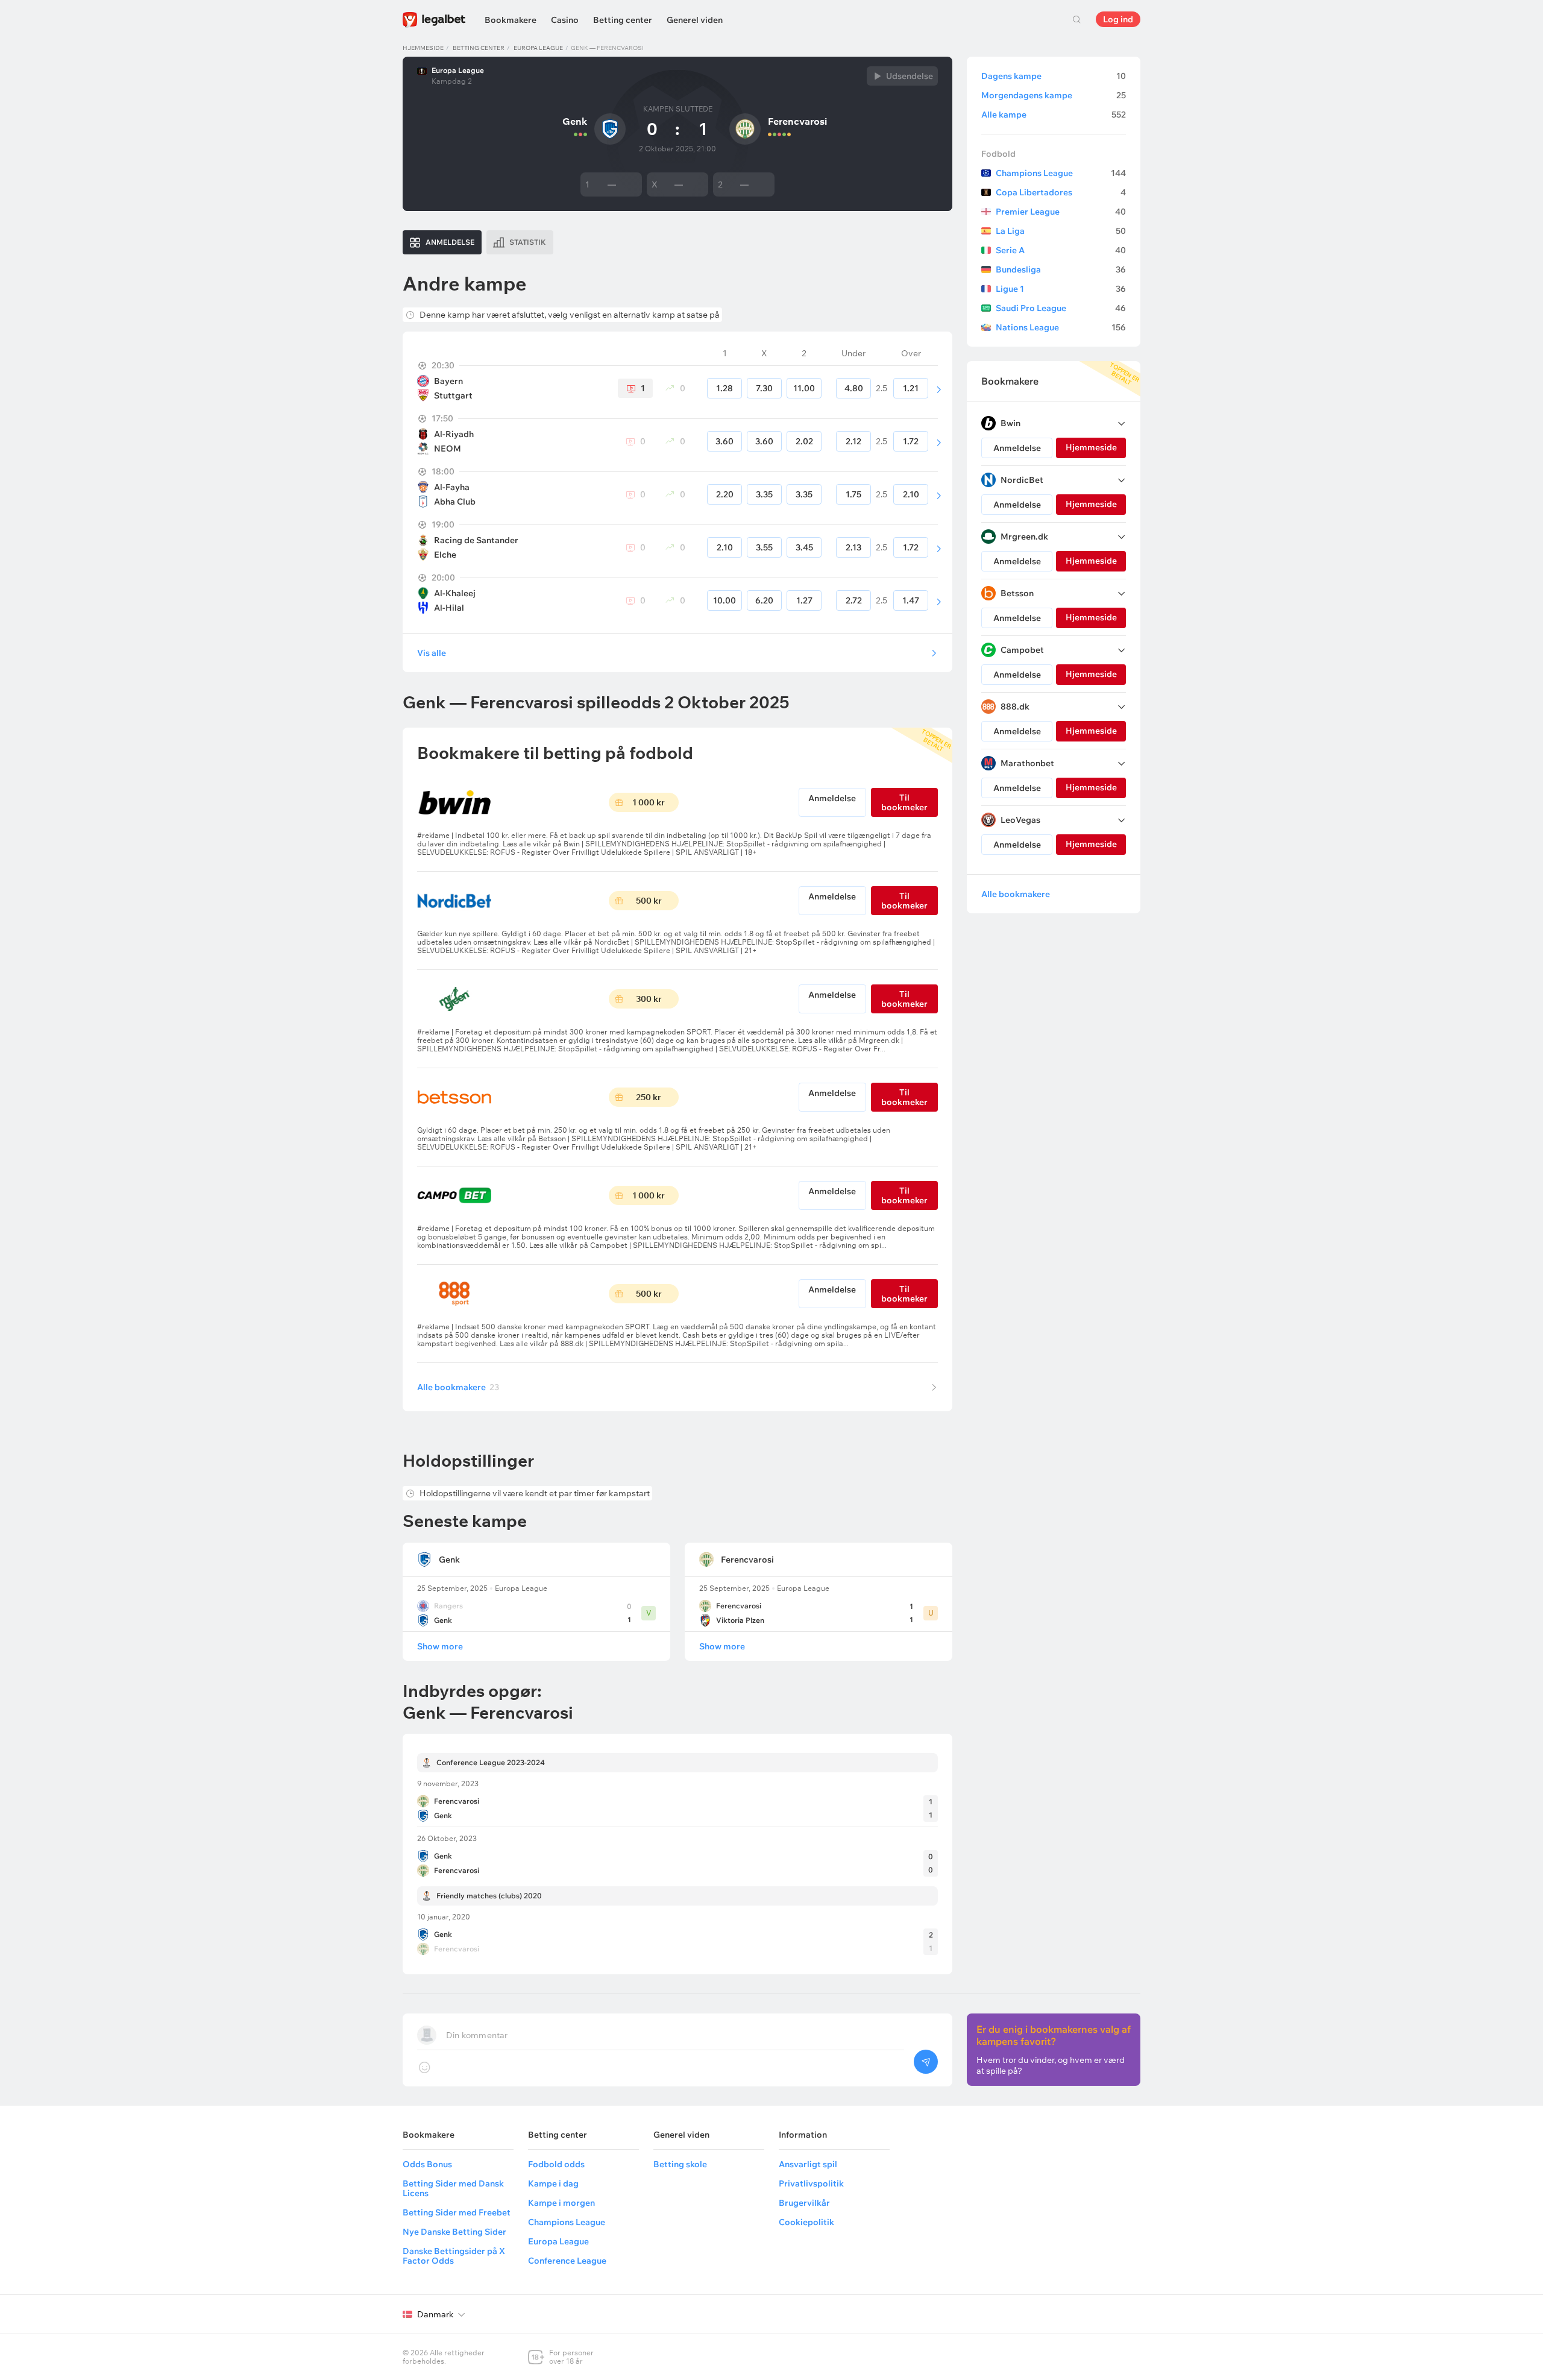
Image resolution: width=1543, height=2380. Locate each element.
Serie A (1061, 250)
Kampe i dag (553, 2183)
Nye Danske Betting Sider (454, 2232)
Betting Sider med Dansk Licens (453, 2188)
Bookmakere (511, 20)
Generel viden (695, 20)
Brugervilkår (804, 2203)
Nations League (1061, 327)
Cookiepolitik (806, 2222)
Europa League (538, 48)
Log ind (1118, 19)
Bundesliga (1061, 269)
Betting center (623, 20)
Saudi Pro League (1061, 308)
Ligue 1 (1061, 289)
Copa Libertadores (1061, 192)
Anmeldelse (832, 798)
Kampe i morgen (561, 2203)
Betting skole (680, 2164)
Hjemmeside (423, 48)
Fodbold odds (556, 2164)
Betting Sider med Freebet (457, 2212)
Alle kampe (1054, 115)
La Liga (1061, 231)
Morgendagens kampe (1054, 95)
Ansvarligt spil (808, 2164)
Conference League (567, 2261)
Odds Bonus (427, 2164)
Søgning (1076, 19)
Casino (565, 20)
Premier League (1061, 212)
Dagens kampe (1054, 76)
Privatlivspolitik (811, 2183)
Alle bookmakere (458, 1387)
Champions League (1061, 173)
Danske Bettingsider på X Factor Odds (454, 2256)
